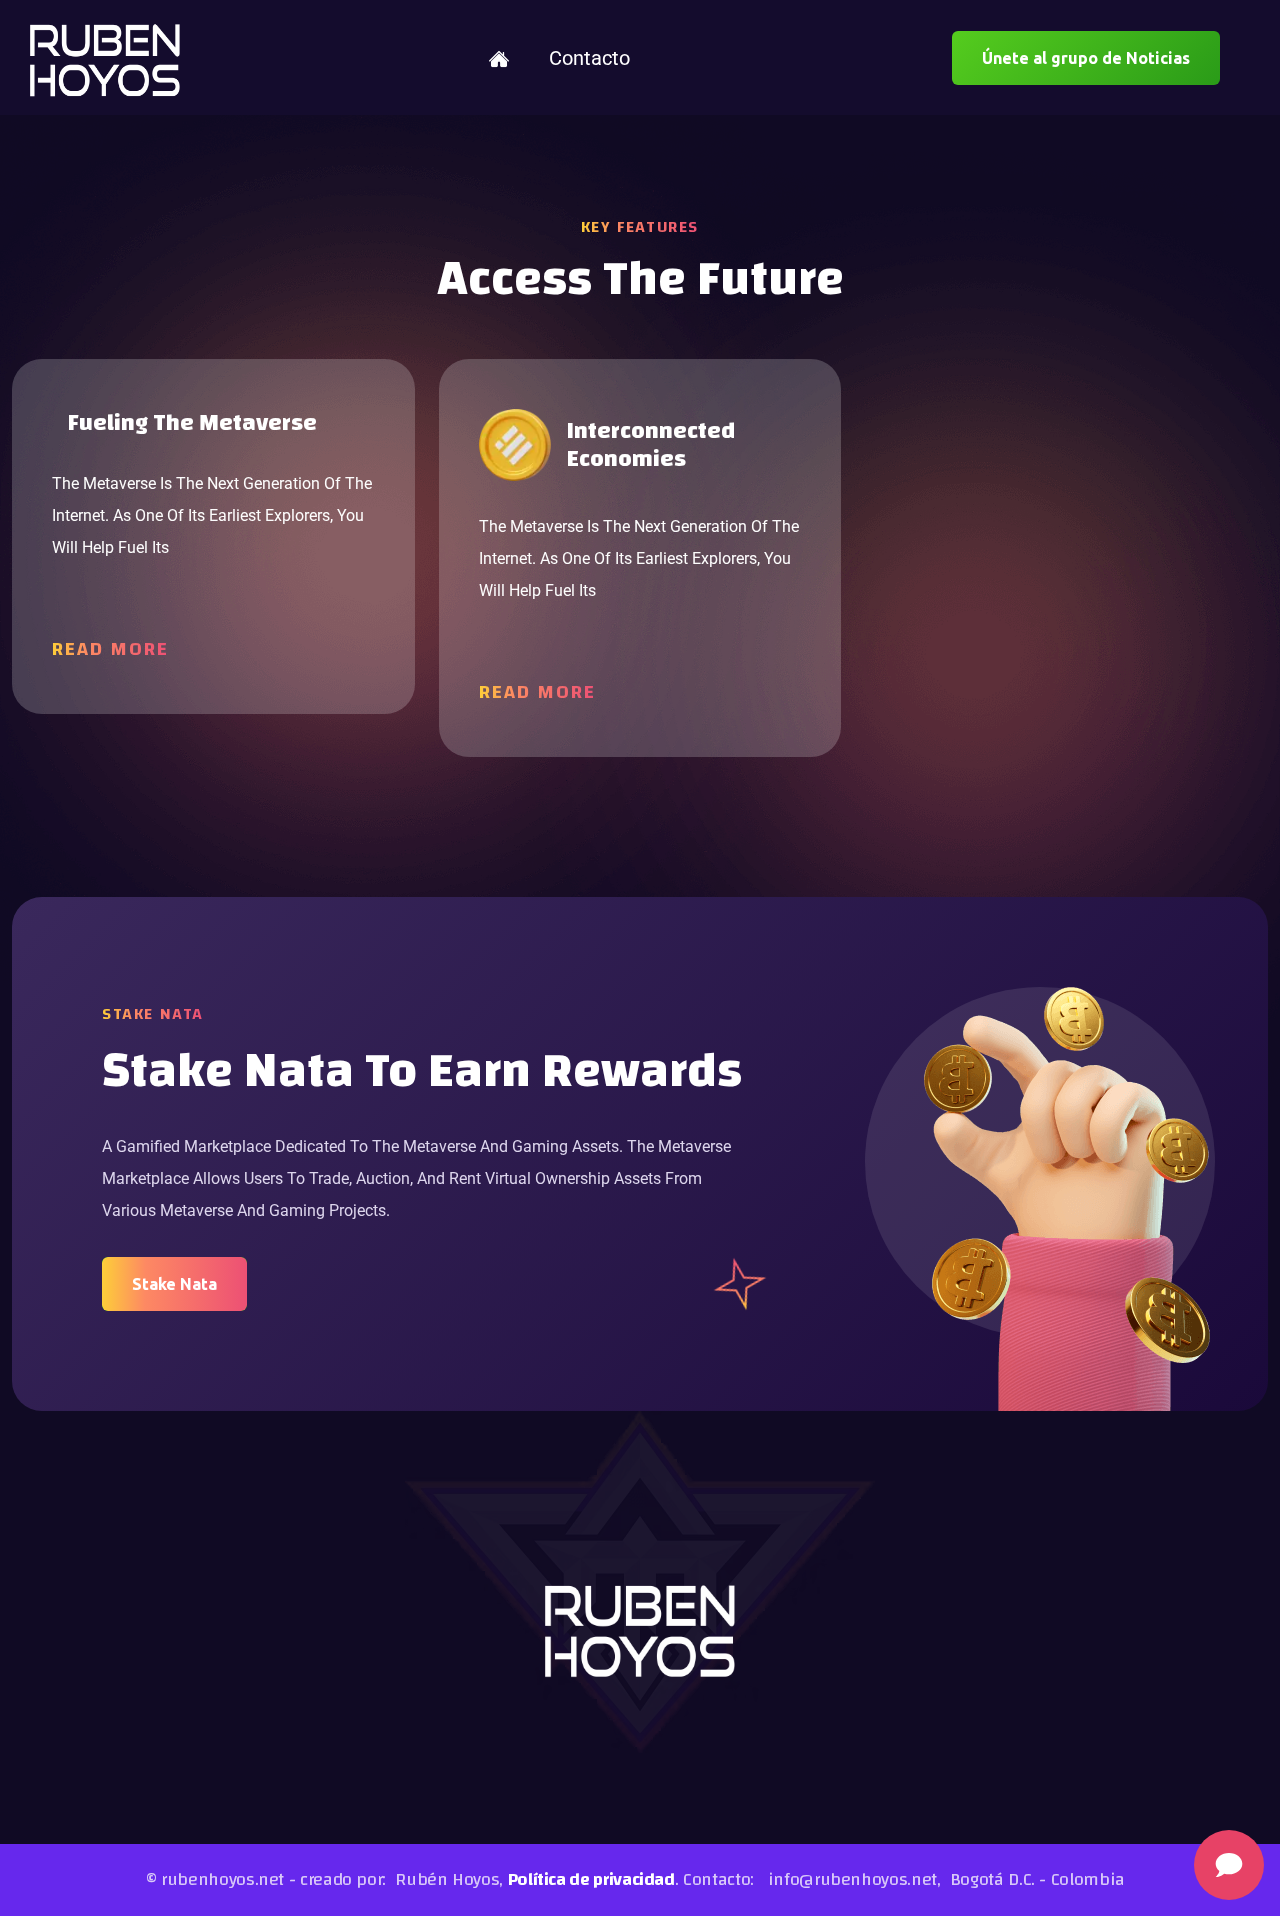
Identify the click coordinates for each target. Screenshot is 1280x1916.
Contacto (589, 58)
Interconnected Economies (651, 445)
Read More (110, 649)
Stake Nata (174, 1284)
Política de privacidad (591, 1879)
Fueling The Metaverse (192, 423)
